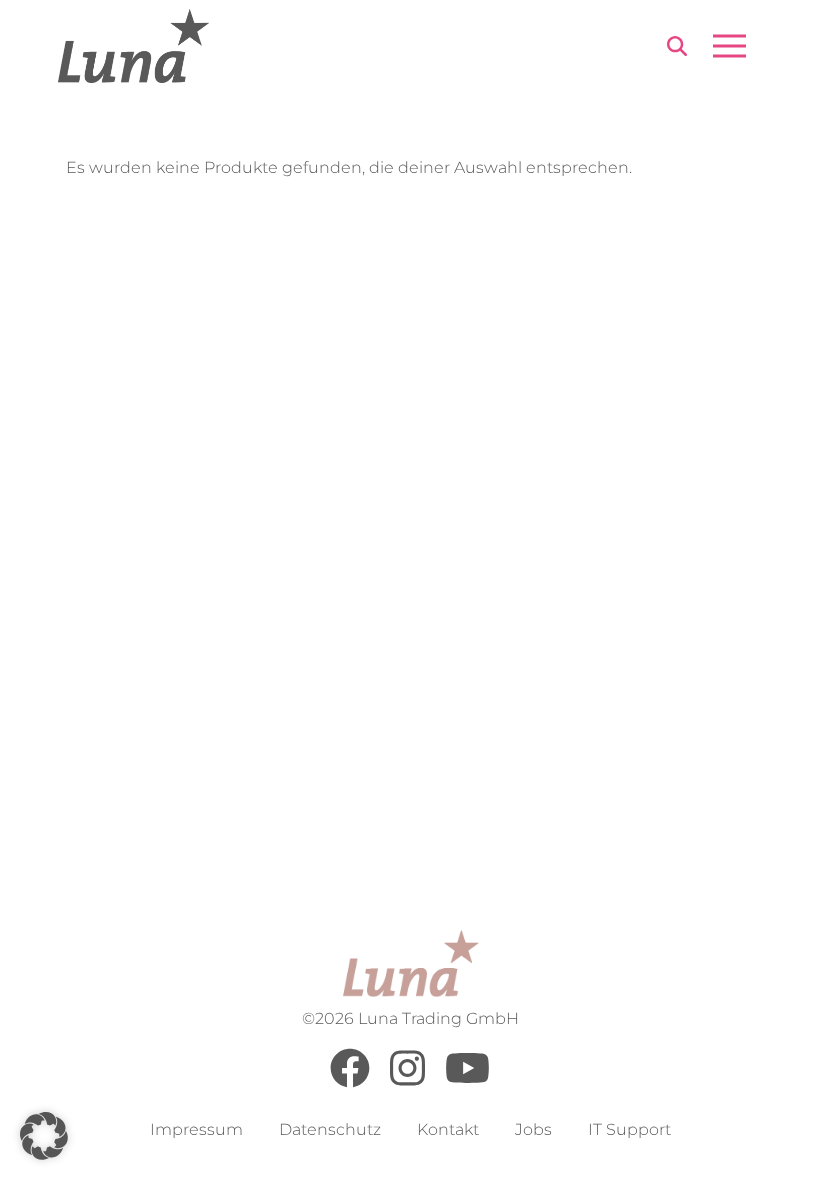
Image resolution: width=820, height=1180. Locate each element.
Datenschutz (330, 1129)
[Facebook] (350, 1082)
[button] (44, 1136)
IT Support (629, 1129)
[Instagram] (407, 1082)
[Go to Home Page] (133, 46)
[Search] (677, 49)
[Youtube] (467, 1082)
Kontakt (448, 1129)
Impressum (196, 1129)
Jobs (533, 1129)
